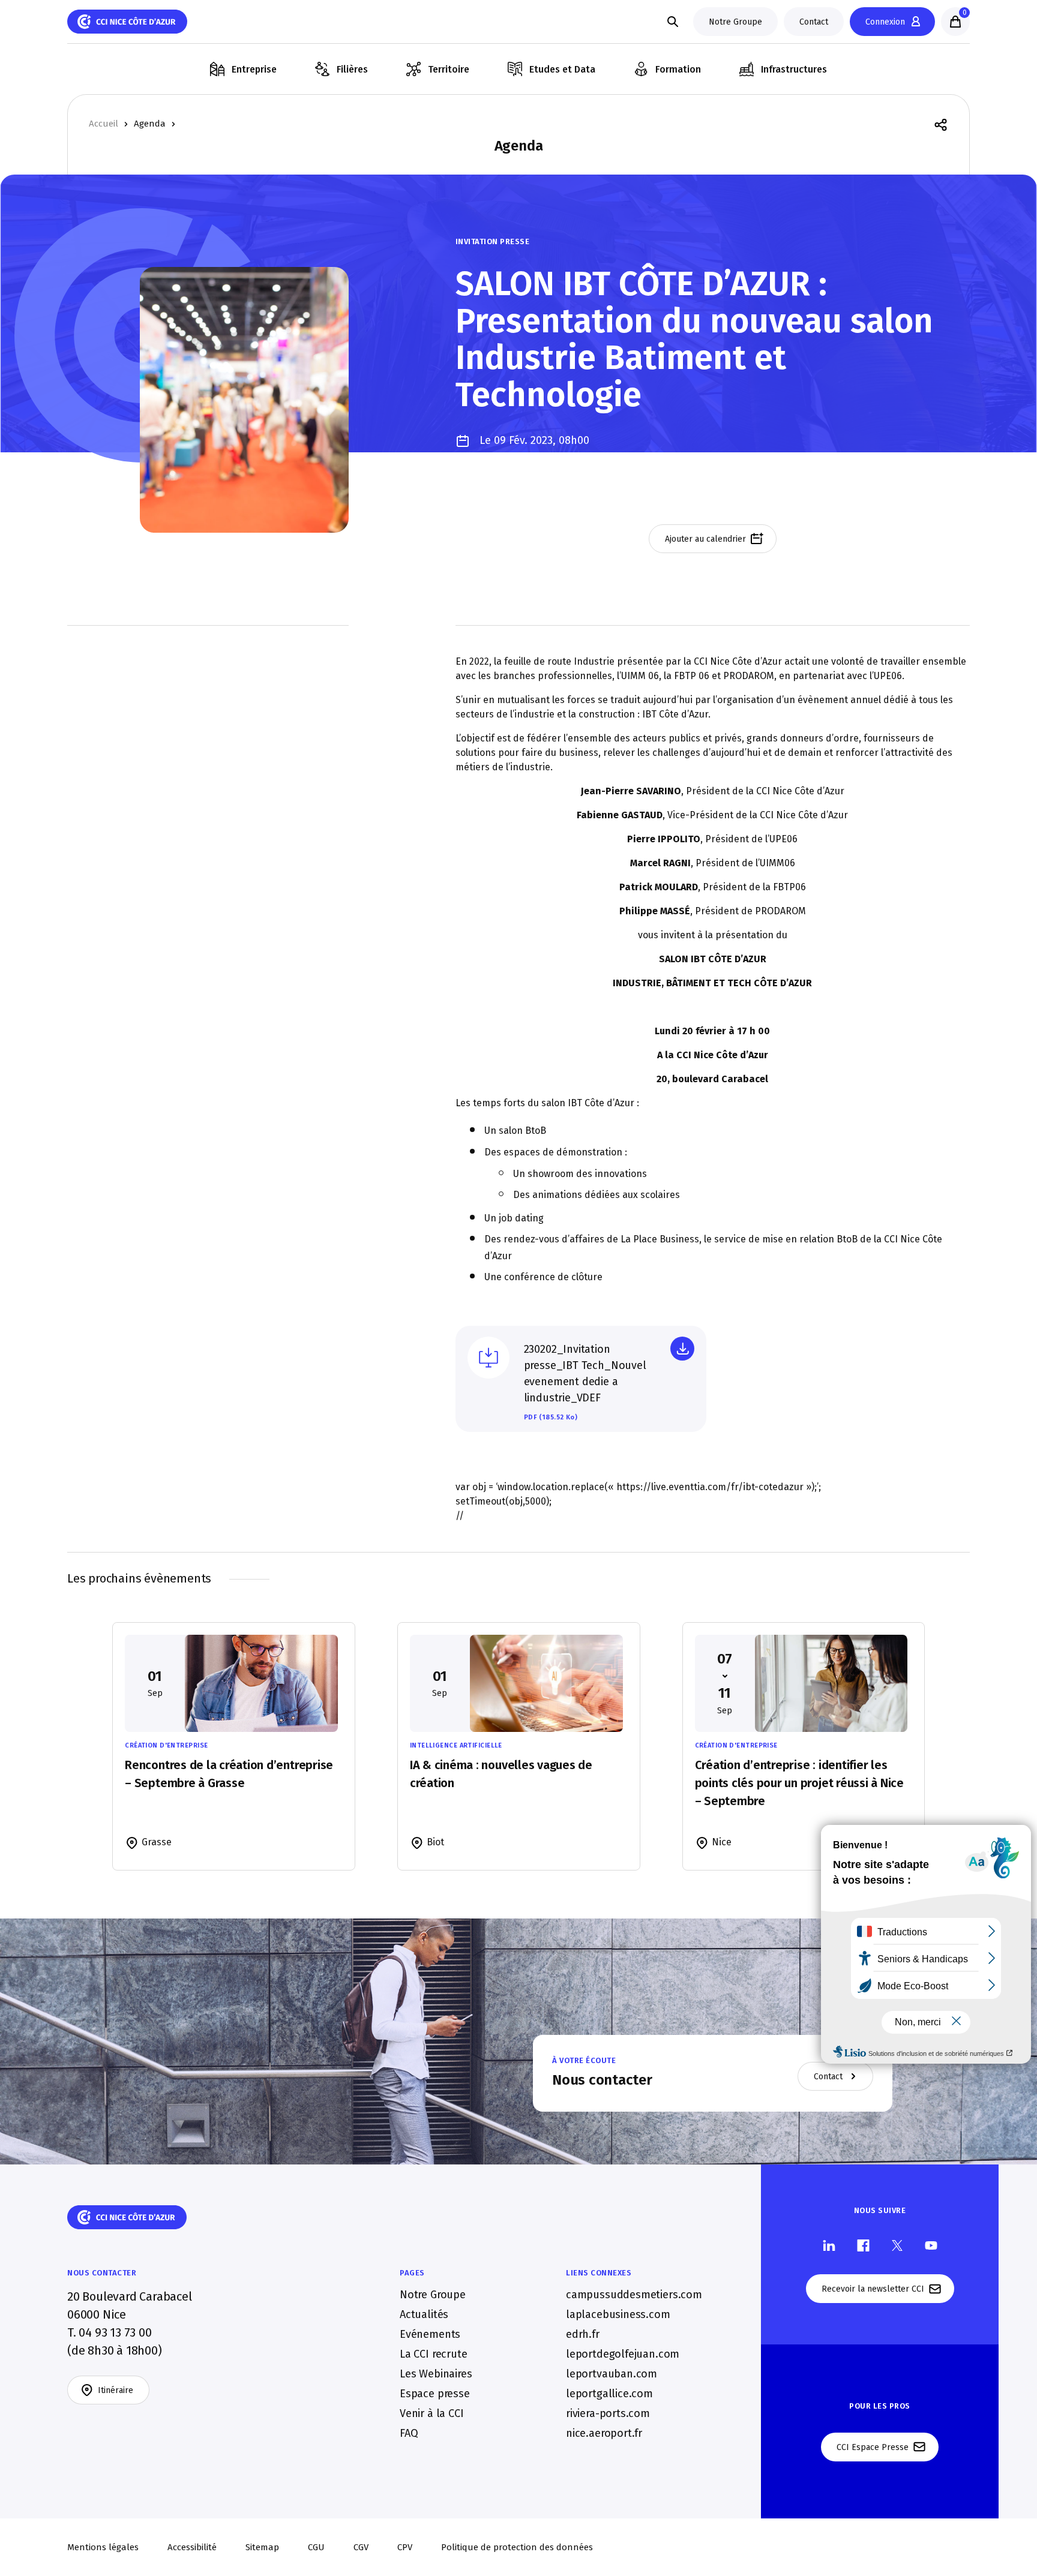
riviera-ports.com (608, 2413)
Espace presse (435, 2393)
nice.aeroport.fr (604, 2433)
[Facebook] (863, 2245)
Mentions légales (103, 2547)
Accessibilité (192, 2547)
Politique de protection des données (517, 2547)
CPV (405, 2547)
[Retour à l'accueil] (127, 22)
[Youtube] (931, 2245)
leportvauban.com (612, 2373)
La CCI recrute (433, 2353)
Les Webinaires (436, 2373)
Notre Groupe (433, 2294)
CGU (316, 2547)
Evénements (430, 2334)
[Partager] (941, 124)
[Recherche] (673, 22)
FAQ (409, 2433)
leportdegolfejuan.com (623, 2353)
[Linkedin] (829, 2245)
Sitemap (262, 2547)
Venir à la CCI (431, 2413)
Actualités (424, 2314)
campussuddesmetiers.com (634, 2294)
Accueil (104, 124)
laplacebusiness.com (618, 2314)
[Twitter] (897, 2245)
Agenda (150, 124)
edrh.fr (583, 2334)
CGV (361, 2547)
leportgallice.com (609, 2393)
